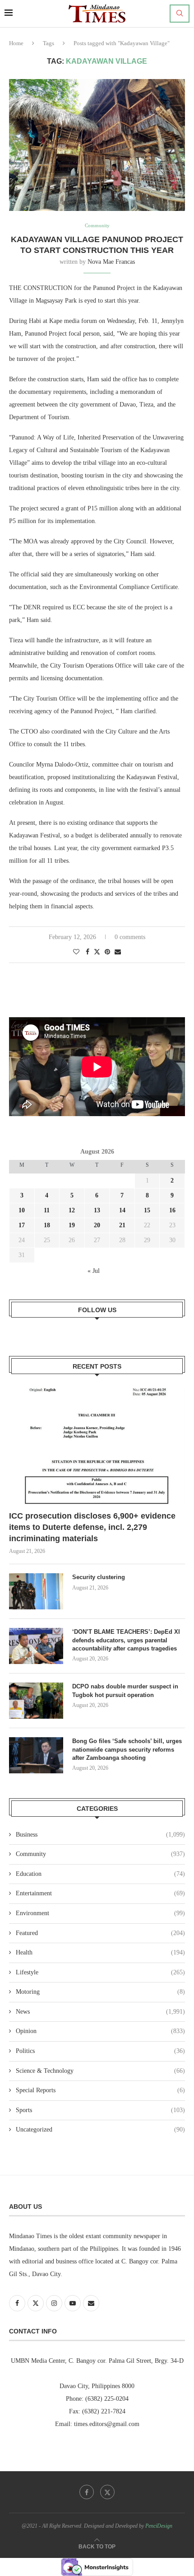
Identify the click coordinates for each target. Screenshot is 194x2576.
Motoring (100, 1992)
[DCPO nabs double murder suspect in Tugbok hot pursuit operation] (36, 1701)
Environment (100, 1913)
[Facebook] (87, 2492)
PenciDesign (159, 2526)
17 (22, 1225)
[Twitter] (107, 2492)
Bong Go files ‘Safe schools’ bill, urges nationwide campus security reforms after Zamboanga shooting (127, 1749)
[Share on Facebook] (88, 952)
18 (47, 1225)
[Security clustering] (36, 1591)
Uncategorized (100, 2130)
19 (72, 1225)
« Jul (94, 1271)
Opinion (100, 2031)
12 (72, 1210)
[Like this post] (76, 952)
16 (172, 1210)
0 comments (130, 937)
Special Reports (100, 2090)
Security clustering (99, 1577)
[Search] (180, 14)
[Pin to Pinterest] (107, 952)
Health (100, 1952)
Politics (100, 2051)
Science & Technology (100, 2071)
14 (122, 1210)
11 (47, 1210)
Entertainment (100, 1893)
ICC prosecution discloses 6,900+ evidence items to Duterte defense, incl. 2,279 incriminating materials (92, 1527)
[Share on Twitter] (97, 952)
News (100, 2012)
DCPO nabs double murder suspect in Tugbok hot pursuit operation (125, 1690)
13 (97, 1210)
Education (100, 1874)
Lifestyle (100, 1972)
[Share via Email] (118, 952)
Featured (100, 1933)
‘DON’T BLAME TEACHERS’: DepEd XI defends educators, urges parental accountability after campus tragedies (126, 1640)
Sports (100, 2110)
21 (122, 1225)
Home (16, 43)
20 (97, 1225)
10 (22, 1210)
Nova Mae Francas (111, 262)
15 (147, 1210)
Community (100, 1854)
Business (100, 1835)
